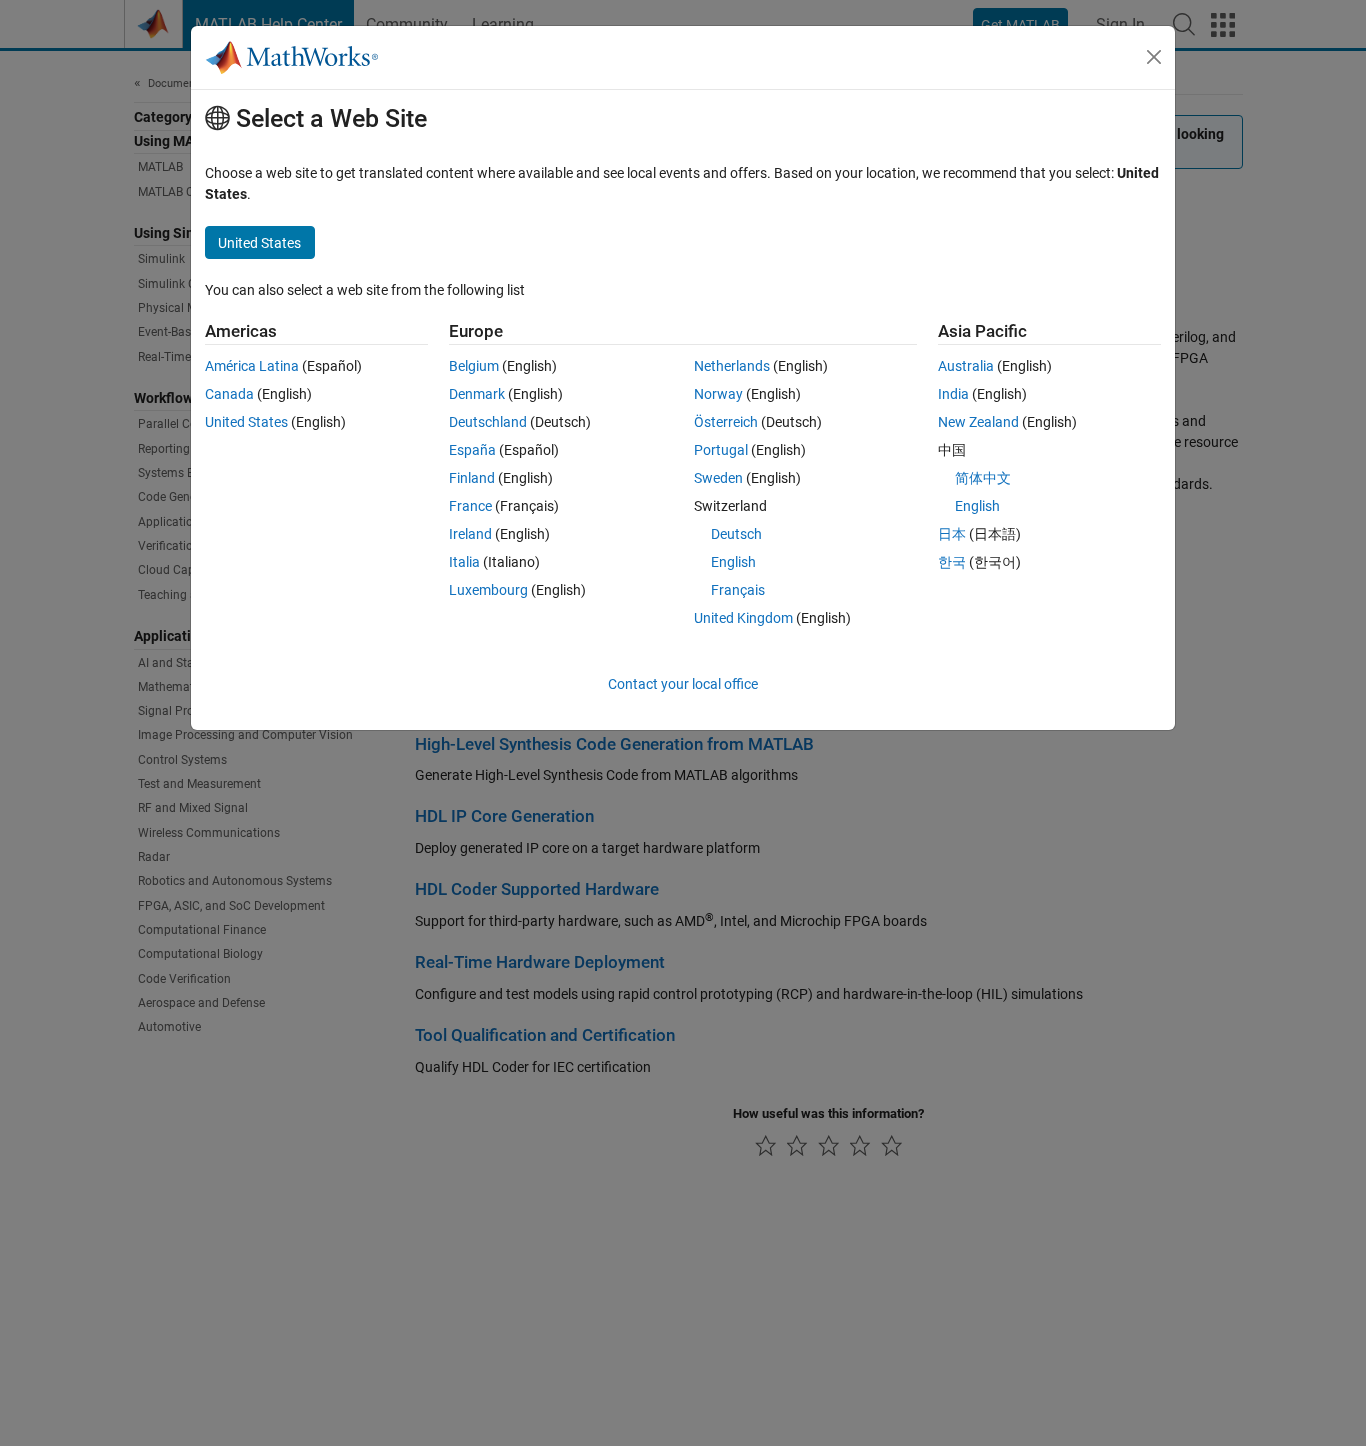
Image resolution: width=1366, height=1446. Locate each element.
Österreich (726, 422)
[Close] (1154, 57)
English (733, 562)
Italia (464, 562)
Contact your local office (683, 684)
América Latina (252, 366)
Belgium (474, 366)
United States (246, 422)
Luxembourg (488, 590)
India (953, 394)
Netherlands (732, 366)
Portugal (721, 450)
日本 (952, 534)
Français (738, 590)
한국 (952, 562)
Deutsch (736, 534)
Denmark (477, 394)
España (472, 450)
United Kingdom (743, 618)
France (470, 506)
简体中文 (983, 478)
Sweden (718, 478)
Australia (966, 366)
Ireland (470, 534)
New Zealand (978, 422)
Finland (472, 478)
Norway (718, 394)
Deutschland (488, 422)
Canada (229, 394)
